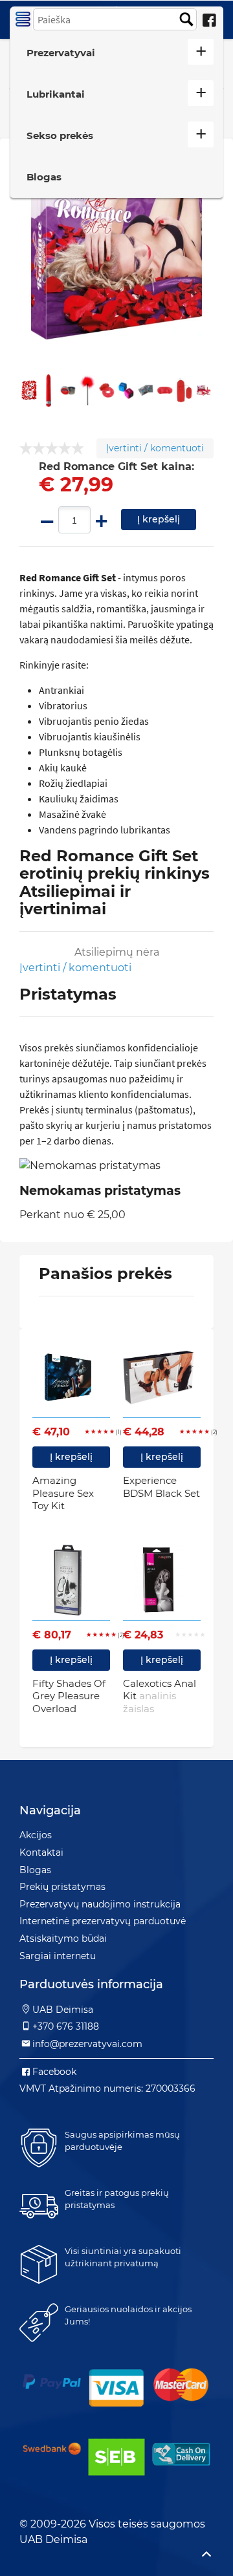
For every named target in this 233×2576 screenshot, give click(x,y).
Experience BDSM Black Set (161, 1487)
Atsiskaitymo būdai (63, 1938)
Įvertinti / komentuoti (155, 448)
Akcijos (36, 1835)
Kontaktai (41, 1852)
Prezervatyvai (61, 53)
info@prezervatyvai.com (87, 2044)
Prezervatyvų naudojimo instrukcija (100, 1904)
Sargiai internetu (58, 1956)
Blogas (44, 177)
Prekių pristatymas (62, 1887)
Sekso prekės (60, 135)
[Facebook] (209, 21)
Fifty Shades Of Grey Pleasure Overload (69, 1696)
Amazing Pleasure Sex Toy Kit (63, 1493)
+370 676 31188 (66, 2026)
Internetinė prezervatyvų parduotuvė (103, 1921)
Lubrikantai (56, 94)
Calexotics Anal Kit (160, 1696)
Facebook (54, 2072)
